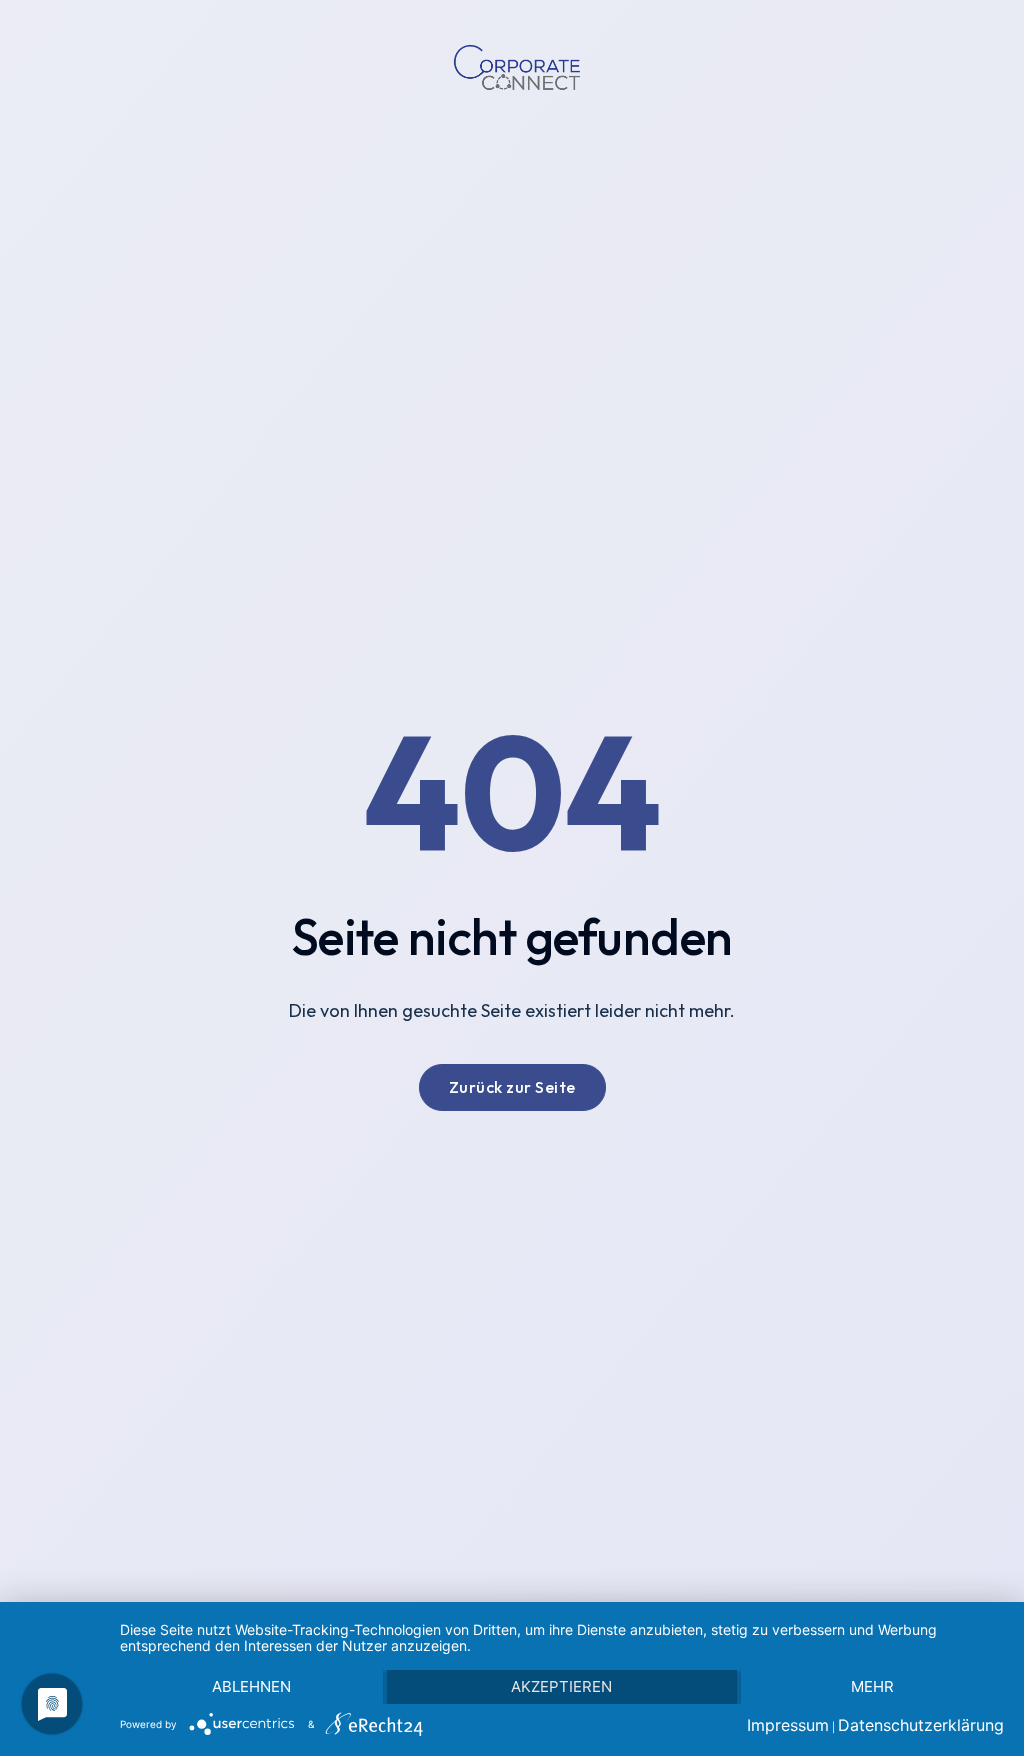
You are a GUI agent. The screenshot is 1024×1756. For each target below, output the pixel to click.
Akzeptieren (561, 1686)
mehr (872, 1686)
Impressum (788, 1725)
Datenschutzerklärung (921, 1725)
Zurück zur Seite (512, 1087)
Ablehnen (251, 1686)
